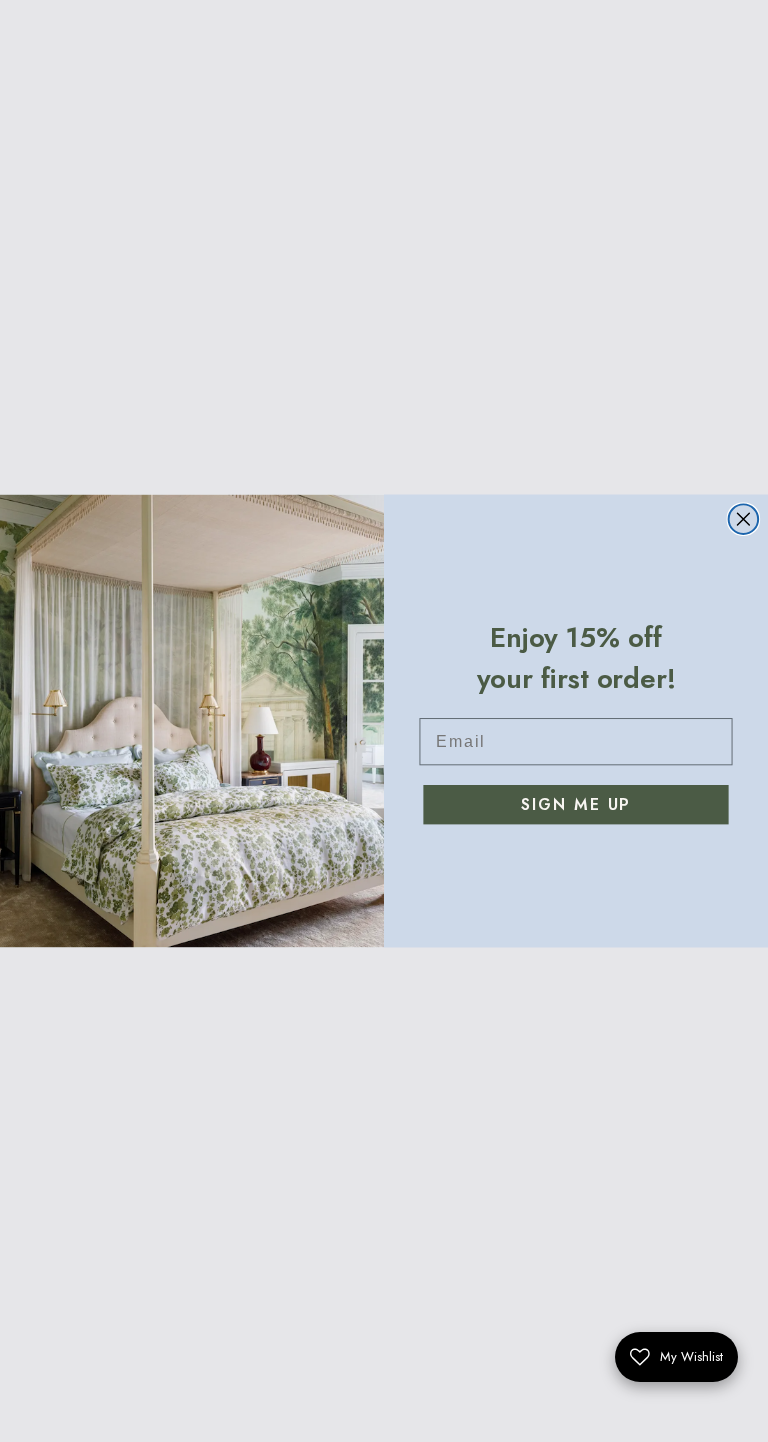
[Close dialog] (744, 519)
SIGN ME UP (576, 804)
